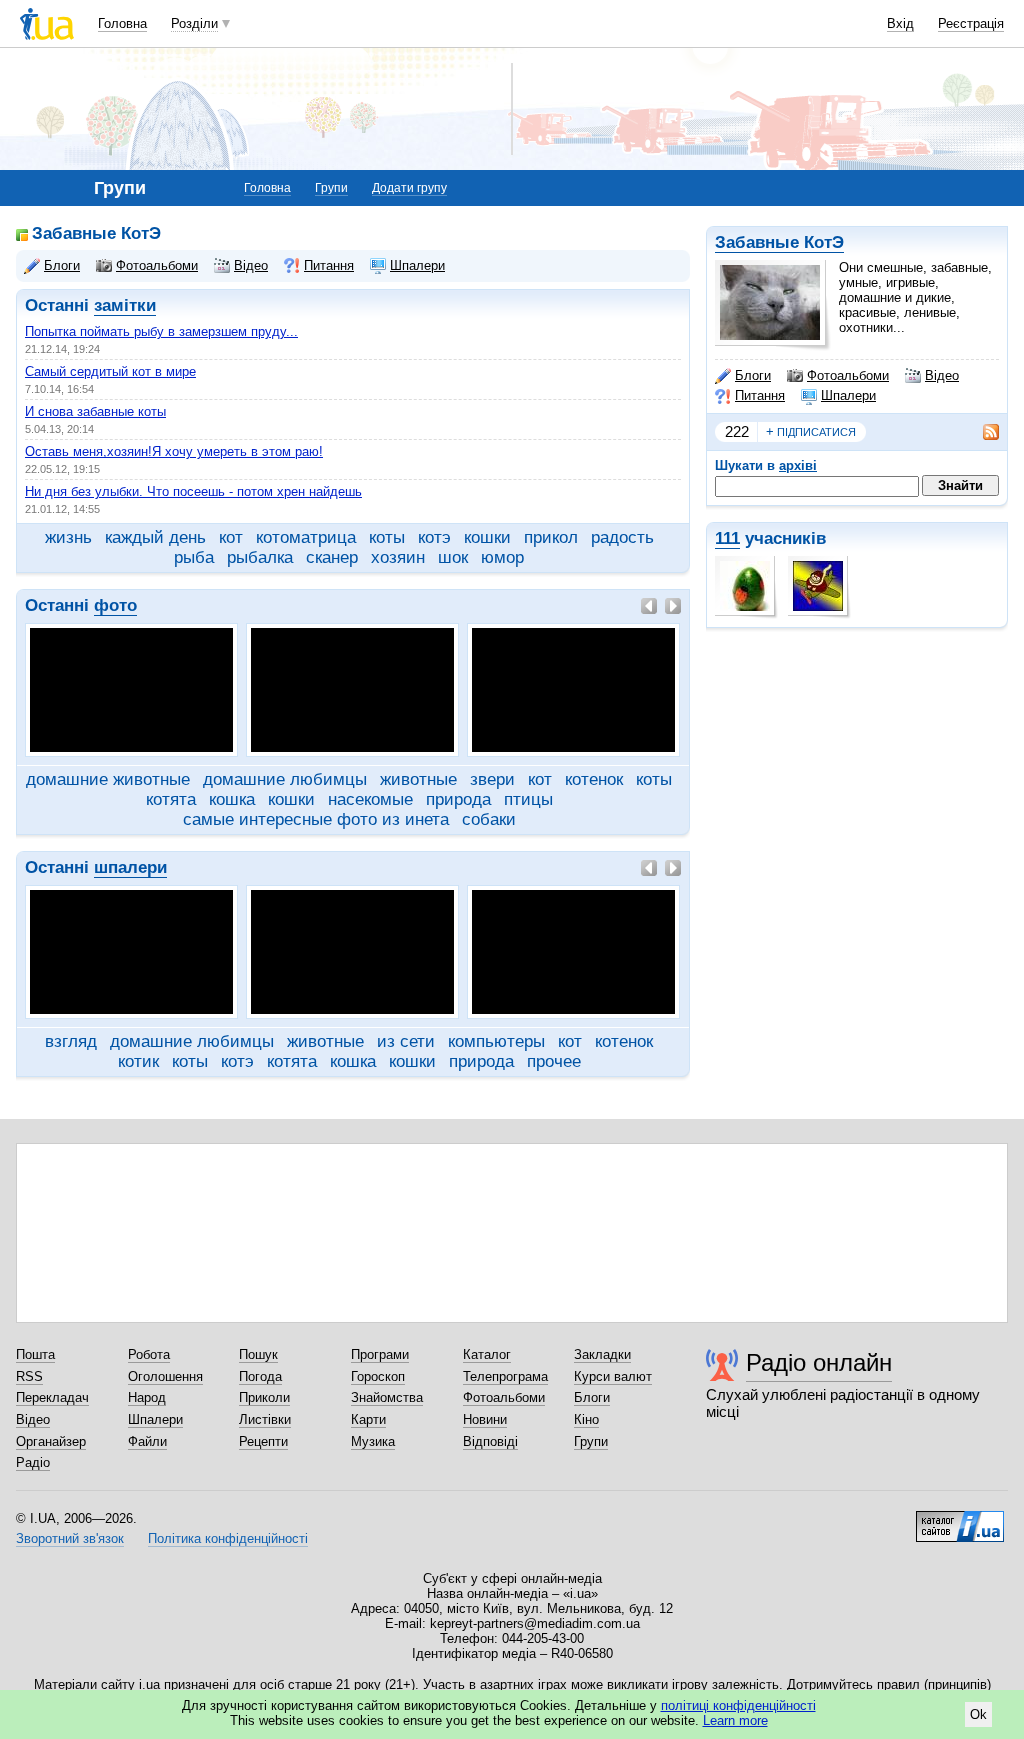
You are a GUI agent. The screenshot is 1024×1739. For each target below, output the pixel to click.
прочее (554, 1061)
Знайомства (387, 1397)
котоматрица (306, 537)
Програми (380, 1354)
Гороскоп (378, 1376)
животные (418, 779)
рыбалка (260, 557)
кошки (487, 537)
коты (387, 537)
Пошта (35, 1354)
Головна (122, 23)
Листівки (265, 1419)
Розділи (194, 23)
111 (727, 538)
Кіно (586, 1419)
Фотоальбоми (848, 375)
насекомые (370, 799)
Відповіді (490, 1441)
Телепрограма (505, 1376)
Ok (978, 1714)
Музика (373, 1441)
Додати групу (409, 188)
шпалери (130, 867)
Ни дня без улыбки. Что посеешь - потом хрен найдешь (193, 491)
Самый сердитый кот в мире (110, 371)
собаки (489, 819)
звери (492, 779)
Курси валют (613, 1376)
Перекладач (52, 1397)
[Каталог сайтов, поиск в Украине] (960, 1519)
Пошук (258, 1354)
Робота (149, 1354)
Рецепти (263, 1441)
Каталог (487, 1354)
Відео (942, 375)
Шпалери (848, 395)
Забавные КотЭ (779, 242)
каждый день (155, 537)
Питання (760, 395)
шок (453, 557)
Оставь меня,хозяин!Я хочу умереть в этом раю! (174, 451)
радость (622, 537)
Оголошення (165, 1376)
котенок (594, 779)
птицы (528, 799)
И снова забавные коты (95, 411)
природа (458, 799)
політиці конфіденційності (738, 1705)
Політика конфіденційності (228, 1538)
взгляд (71, 1041)
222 (737, 431)
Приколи (264, 1397)
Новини (485, 1419)
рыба (194, 557)
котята (171, 799)
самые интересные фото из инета (316, 819)
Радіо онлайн (819, 1362)
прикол (551, 537)
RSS (29, 1376)
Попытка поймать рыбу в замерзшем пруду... (161, 331)
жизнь (68, 537)
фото (115, 605)
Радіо (33, 1462)
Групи (331, 188)
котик (138, 1061)
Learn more (735, 1720)
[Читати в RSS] (981, 432)
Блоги (753, 375)
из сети (406, 1041)
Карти (368, 1419)
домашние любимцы (285, 779)
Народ (147, 1397)
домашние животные (108, 779)
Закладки (602, 1354)
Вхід (900, 23)
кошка (232, 799)
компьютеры (496, 1041)
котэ (434, 537)
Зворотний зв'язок (70, 1538)
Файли (147, 1441)
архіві (798, 465)
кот (231, 537)
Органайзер (51, 1441)
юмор (502, 557)
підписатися (811, 431)
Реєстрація (971, 23)
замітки (125, 305)
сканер (332, 557)
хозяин (398, 557)
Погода (260, 1376)
